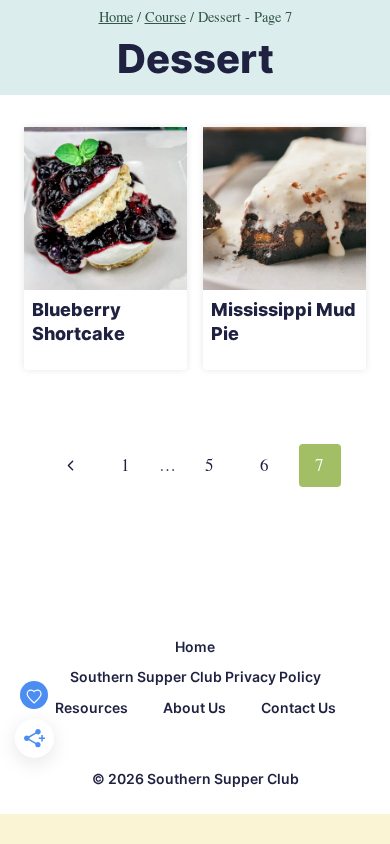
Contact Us (298, 707)
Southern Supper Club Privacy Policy (195, 676)
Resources (91, 707)
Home (195, 646)
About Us (194, 707)
